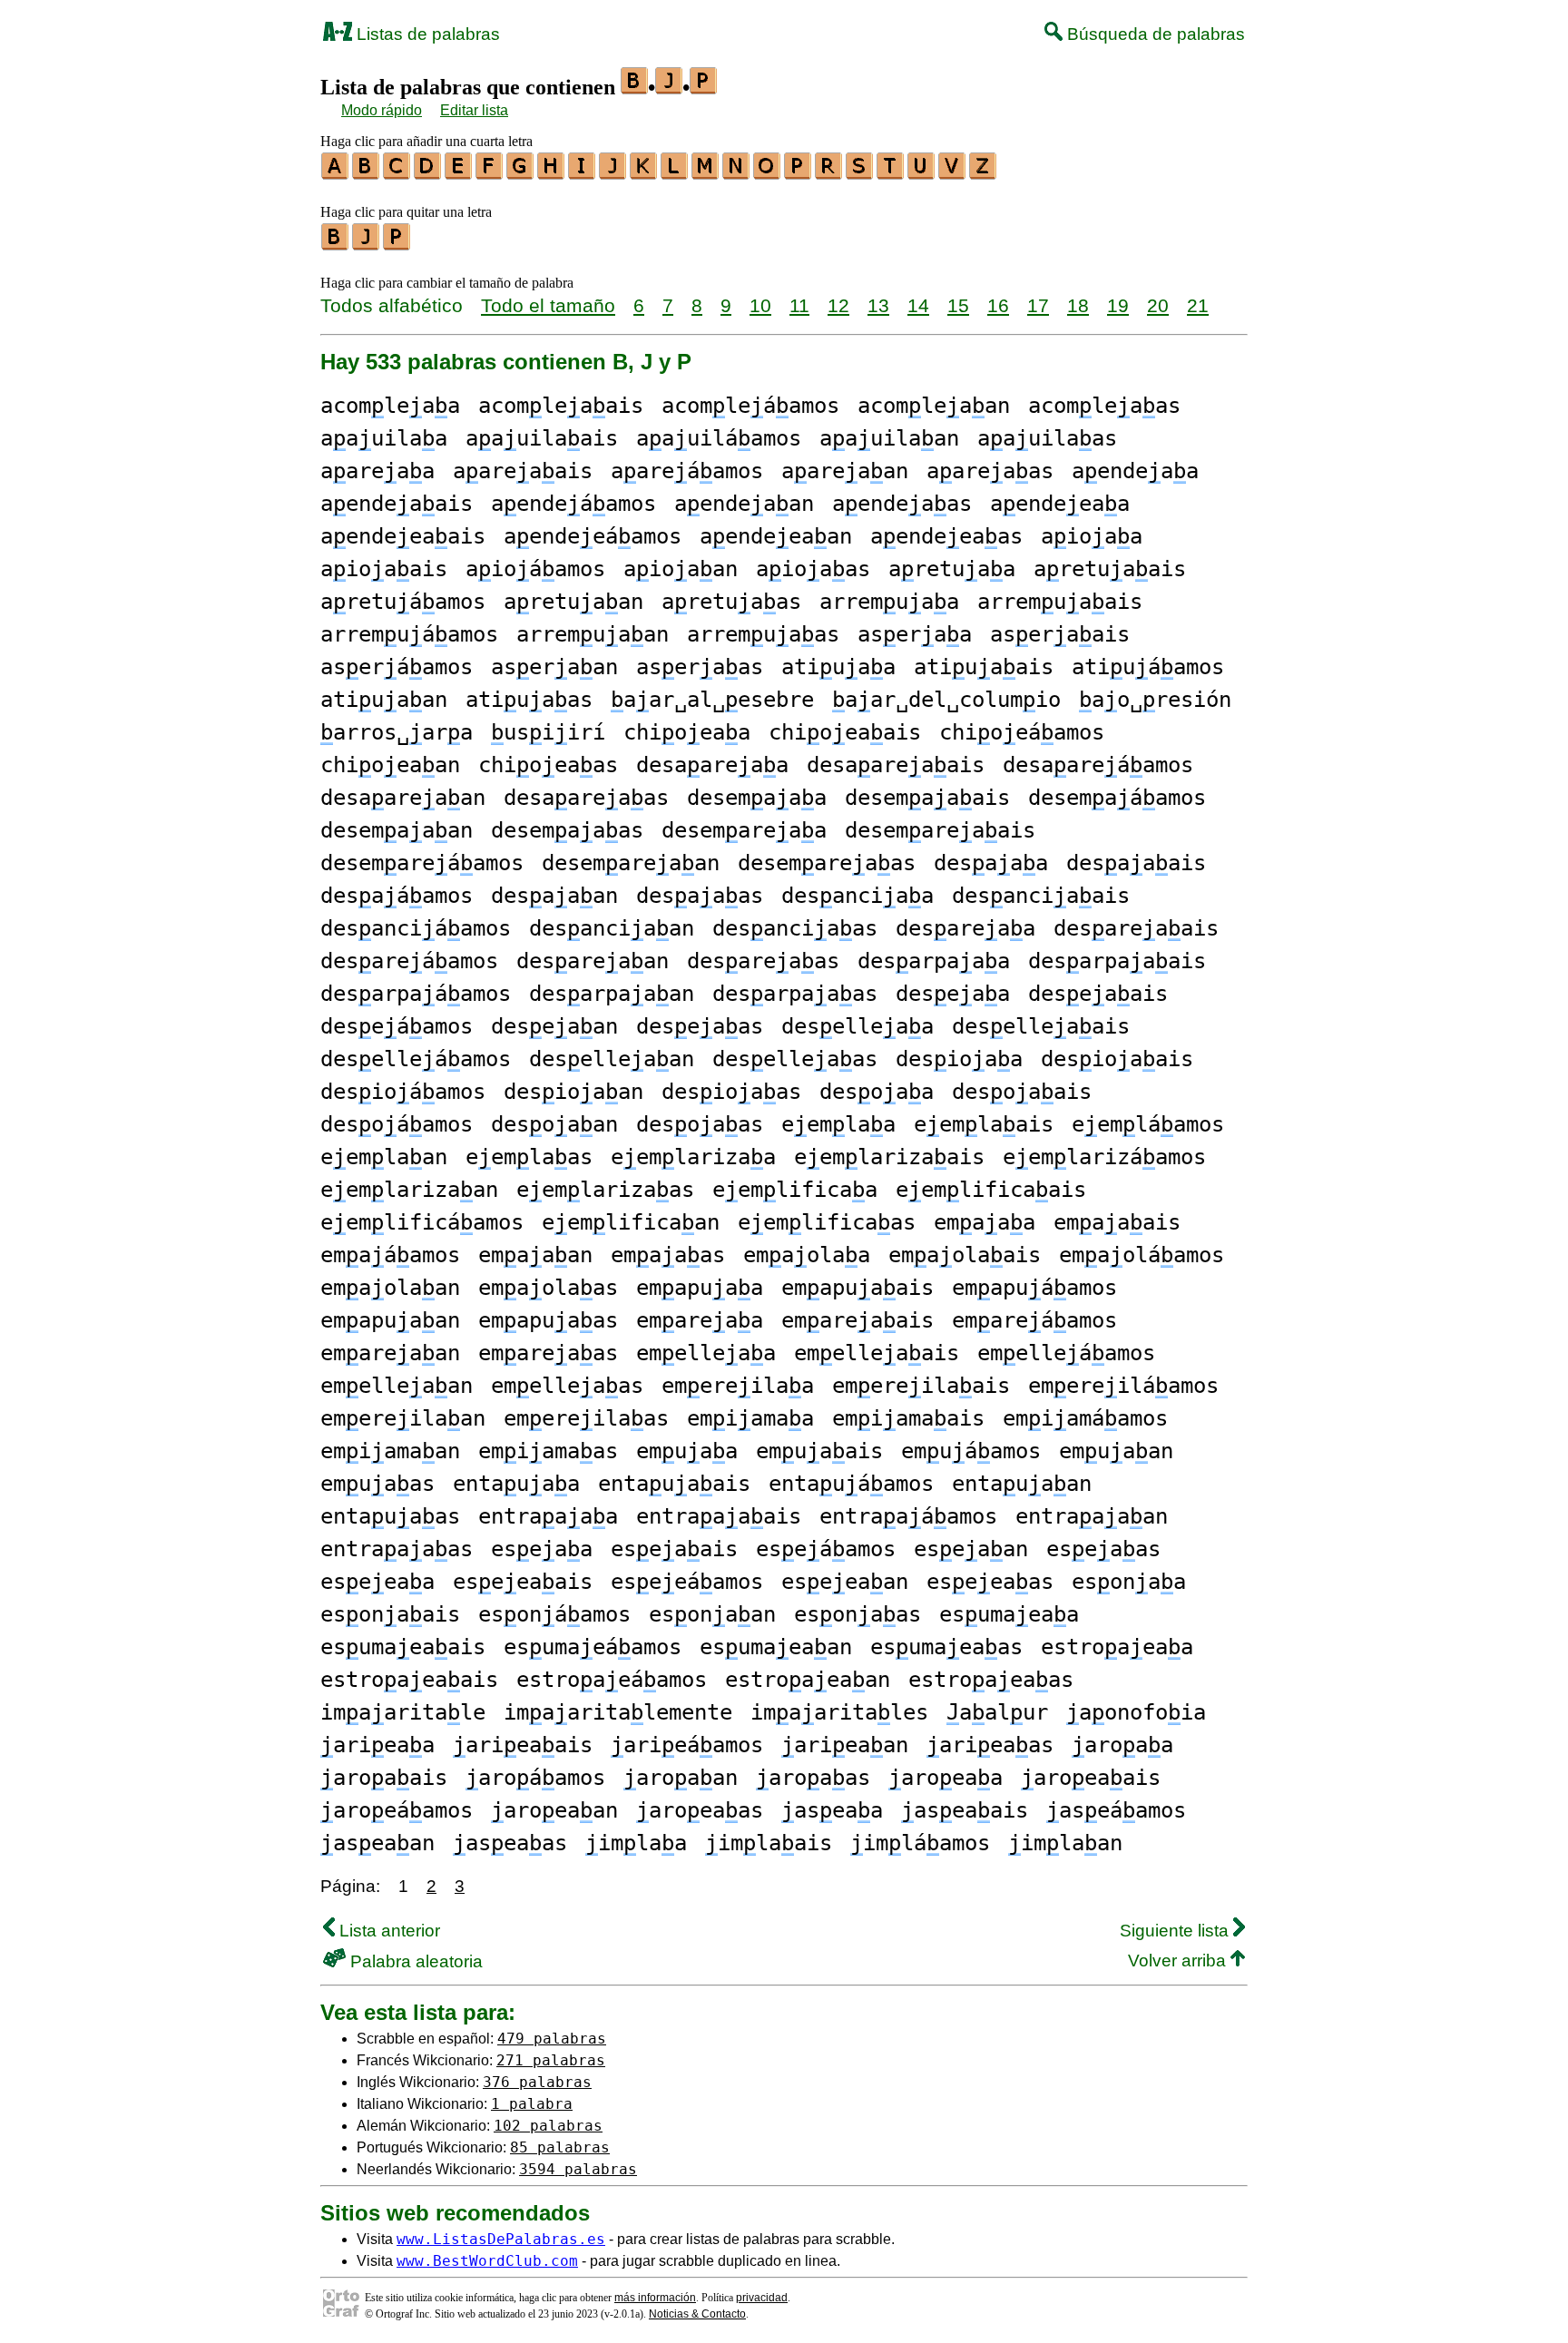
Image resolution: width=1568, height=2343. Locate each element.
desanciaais (1041, 896)
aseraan (554, 667)
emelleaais (877, 1353)
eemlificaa (795, 1190)
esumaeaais (403, 1647)
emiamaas (548, 1451)
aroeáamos (397, 1810)
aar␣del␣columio (946, 700)
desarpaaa (934, 961)
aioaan (681, 569)
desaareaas (586, 798)
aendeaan (744, 504)
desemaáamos (1117, 798)
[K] (644, 173)
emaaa (985, 1222)
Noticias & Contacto (697, 2314)
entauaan (1022, 1484)
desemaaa (757, 798)
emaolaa (807, 1255)
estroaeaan (808, 1680)
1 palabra (532, 2104)
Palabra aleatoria (414, 1961)
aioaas (813, 569)
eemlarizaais (889, 1157)
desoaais (1022, 1092)
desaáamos (397, 896)
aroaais (384, 1778)
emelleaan (397, 1386)
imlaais (769, 1843)
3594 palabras (578, 2169)
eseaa (542, 1549)
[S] (860, 173)
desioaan (573, 1092)
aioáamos (535, 569)
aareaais (523, 471)
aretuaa (952, 569)
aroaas (813, 1778)
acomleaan (934, 406)
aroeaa (946, 1778)
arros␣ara (397, 732)
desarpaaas (795, 994)
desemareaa (744, 830)
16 (998, 305)
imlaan (1065, 1843)
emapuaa (700, 1288)
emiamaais (908, 1418)
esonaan (712, 1614)
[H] (552, 173)
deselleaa (857, 1026)
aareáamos (687, 471)
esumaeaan (776, 1647)
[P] (799, 173)
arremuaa (889, 602)
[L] (675, 173)
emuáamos (971, 1451)
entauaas (390, 1516)
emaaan (535, 1255)
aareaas (990, 471)
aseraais (1060, 634)
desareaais (1136, 928)
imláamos (920, 1843)
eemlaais (984, 1124)
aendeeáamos (593, 536)
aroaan (681, 1778)
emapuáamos (1034, 1288)
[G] (521, 173)
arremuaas (763, 634)
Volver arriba (1179, 1961)
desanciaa (857, 896)
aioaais (384, 569)
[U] (922, 173)
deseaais (1098, 994)
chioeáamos (1022, 732)
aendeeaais (403, 536)
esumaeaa (1009, 1614)
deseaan (554, 1026)
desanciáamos (416, 928)
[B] (367, 173)
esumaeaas (946, 1647)
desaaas (700, 896)
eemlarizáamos (1104, 1157)
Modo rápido (382, 110)
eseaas (1103, 1549)
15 (958, 305)
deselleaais (1041, 1026)
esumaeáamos (593, 1647)
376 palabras (537, 2082)
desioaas (731, 1092)
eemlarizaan (409, 1190)
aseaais (965, 1810)
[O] (768, 173)
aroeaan (554, 1810)
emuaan (1116, 1451)
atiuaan (384, 700)
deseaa (953, 994)
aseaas (510, 1843)
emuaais (819, 1451)
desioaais (1117, 1059)
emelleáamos (1066, 1353)
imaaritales (839, 1712)
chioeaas (548, 765)
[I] (583, 173)
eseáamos (826, 1549)
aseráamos (397, 667)
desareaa (965, 928)
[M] (706, 173)
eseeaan (845, 1582)
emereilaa (738, 1386)
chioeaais (845, 732)
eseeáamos (687, 1582)
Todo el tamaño (548, 305)
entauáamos (851, 1484)
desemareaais (940, 830)
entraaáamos (908, 1516)
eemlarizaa (693, 1157)
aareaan (845, 471)
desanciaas (795, 928)
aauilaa (384, 438)
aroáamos (535, 1778)
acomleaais (561, 406)
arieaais (523, 1745)
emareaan (390, 1353)
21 (1198, 305)
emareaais (857, 1320)
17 (1038, 305)
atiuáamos (1148, 667)
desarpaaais (1117, 961)
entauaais (674, 1484)
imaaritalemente (618, 1712)
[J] (613, 173)
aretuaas (731, 602)
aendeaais (397, 504)
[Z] (984, 173)
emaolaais (965, 1255)
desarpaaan (612, 994)
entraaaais (719, 1516)
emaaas (668, 1255)
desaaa (991, 863)
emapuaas (548, 1320)
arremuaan (593, 634)
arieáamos (687, 1745)
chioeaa (687, 732)
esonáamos (554, 1614)
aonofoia (1136, 1712)
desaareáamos (1098, 765)
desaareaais (896, 765)
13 (878, 305)
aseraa (915, 634)
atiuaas (529, 700)
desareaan (593, 961)
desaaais (1136, 863)
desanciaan (612, 928)
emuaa (687, 1451)
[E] (459, 173)
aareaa (377, 471)
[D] (428, 173)
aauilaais (542, 438)
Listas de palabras (426, 34)
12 (838, 305)
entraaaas (397, 1549)
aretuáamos (403, 602)
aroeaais (1091, 1778)
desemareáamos (422, 863)
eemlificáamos (422, 1222)
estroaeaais (409, 1680)
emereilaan (403, 1418)
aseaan (377, 1843)
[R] (829, 173)
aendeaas (902, 504)
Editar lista (474, 110)
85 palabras (560, 2147)
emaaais (1117, 1222)
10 (760, 305)
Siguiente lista (1176, 1931)
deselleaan (612, 1059)
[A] (336, 173)
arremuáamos (409, 634)
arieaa (377, 1745)
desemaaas (567, 830)
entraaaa (548, 1516)
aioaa (1092, 536)
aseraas (700, 667)
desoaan (554, 1124)
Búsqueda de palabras (1154, 34)
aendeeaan (776, 536)
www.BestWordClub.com (487, 2261)
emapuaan (390, 1320)
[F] (490, 173)
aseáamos (1116, 1810)
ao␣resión (1155, 700)
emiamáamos (1085, 1418)
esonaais (390, 1614)
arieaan (845, 1745)
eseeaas (990, 1582)
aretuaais (1110, 569)
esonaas (857, 1614)
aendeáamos (573, 504)
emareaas (548, 1353)
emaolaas (548, 1288)
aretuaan (573, 602)
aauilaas (1047, 438)
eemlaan (384, 1157)
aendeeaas (946, 536)
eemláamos (1148, 1124)
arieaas (990, 1745)
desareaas (763, 961)
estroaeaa (1117, 1647)
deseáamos (397, 1026)
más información (655, 2298)
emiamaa (750, 1418)
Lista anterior (387, 1931)
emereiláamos (1123, 1386)
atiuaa (838, 667)
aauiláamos (719, 438)
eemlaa (838, 1124)
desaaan (554, 896)
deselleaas (795, 1059)
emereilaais (921, 1386)
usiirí (548, 732)
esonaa (1129, 1582)
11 (799, 305)
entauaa (516, 1484)
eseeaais (523, 1582)
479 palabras (552, 2039)
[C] (397, 173)
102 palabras (548, 2126)
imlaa (636, 1843)
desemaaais (927, 798)
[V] (953, 173)
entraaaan (1092, 1516)
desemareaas (827, 863)
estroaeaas (991, 1680)
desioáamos (403, 1092)
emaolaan (390, 1288)
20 (1158, 305)
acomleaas (1104, 406)
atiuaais (984, 667)
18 (1078, 305)
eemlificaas (827, 1222)
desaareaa (712, 765)
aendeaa (1135, 471)
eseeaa (377, 1582)
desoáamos (397, 1124)
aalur (997, 1712)
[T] (891, 173)
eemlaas (529, 1157)
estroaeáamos (612, 1680)
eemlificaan (631, 1222)
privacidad (762, 2298)
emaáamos (390, 1255)
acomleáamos (750, 406)
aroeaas (700, 1810)
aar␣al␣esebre (712, 700)
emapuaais (857, 1288)
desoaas (700, 1124)
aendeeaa (1060, 504)
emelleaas (567, 1386)
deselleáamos (416, 1059)
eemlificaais (991, 1190)
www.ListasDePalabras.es (501, 2239)
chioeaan (390, 765)
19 (1118, 305)
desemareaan (631, 863)
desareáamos (409, 961)
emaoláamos (1142, 1255)
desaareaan (403, 798)
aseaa (832, 1810)
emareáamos (1034, 1320)
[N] (737, 173)
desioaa (959, 1059)
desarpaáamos (416, 994)
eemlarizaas (605, 1190)
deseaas (700, 1026)
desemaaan (397, 830)
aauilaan (889, 438)
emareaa (700, 1320)
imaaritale (403, 1712)
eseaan (971, 1549)
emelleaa (706, 1353)
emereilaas (586, 1418)
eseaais (674, 1549)
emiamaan (390, 1451)
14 (918, 305)
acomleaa (390, 406)
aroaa (1122, 1745)
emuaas (377, 1484)
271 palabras (551, 2060)
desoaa (877, 1092)
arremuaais (1060, 602)
